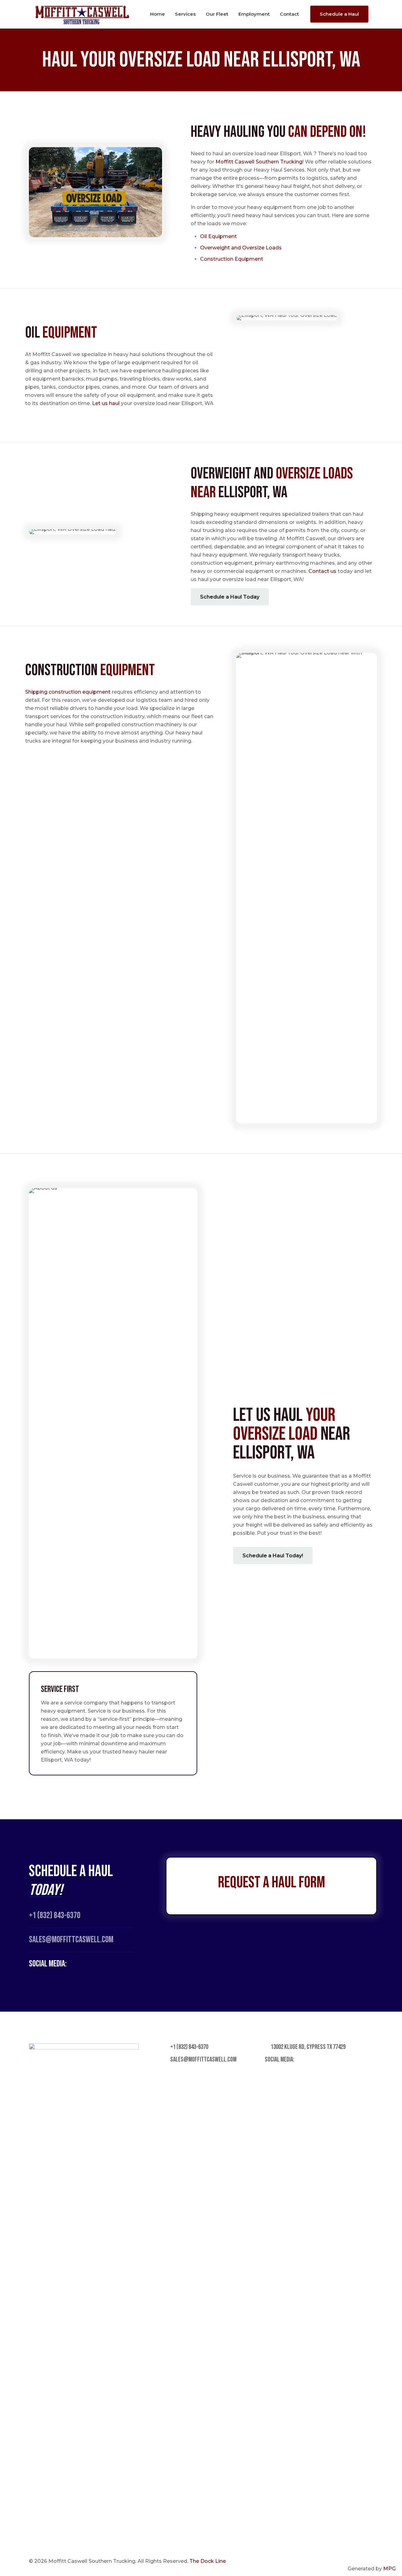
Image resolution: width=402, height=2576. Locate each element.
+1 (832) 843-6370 (55, 1915)
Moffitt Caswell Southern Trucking (259, 162)
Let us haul (106, 403)
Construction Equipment (232, 259)
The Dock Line (208, 2561)
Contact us (322, 571)
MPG (389, 2569)
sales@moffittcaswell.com (203, 2059)
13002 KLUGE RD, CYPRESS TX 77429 (308, 2047)
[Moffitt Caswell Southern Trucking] (82, 14)
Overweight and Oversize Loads (241, 248)
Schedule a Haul (339, 14)
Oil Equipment (219, 236)
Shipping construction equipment (68, 692)
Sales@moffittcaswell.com (71, 1940)
